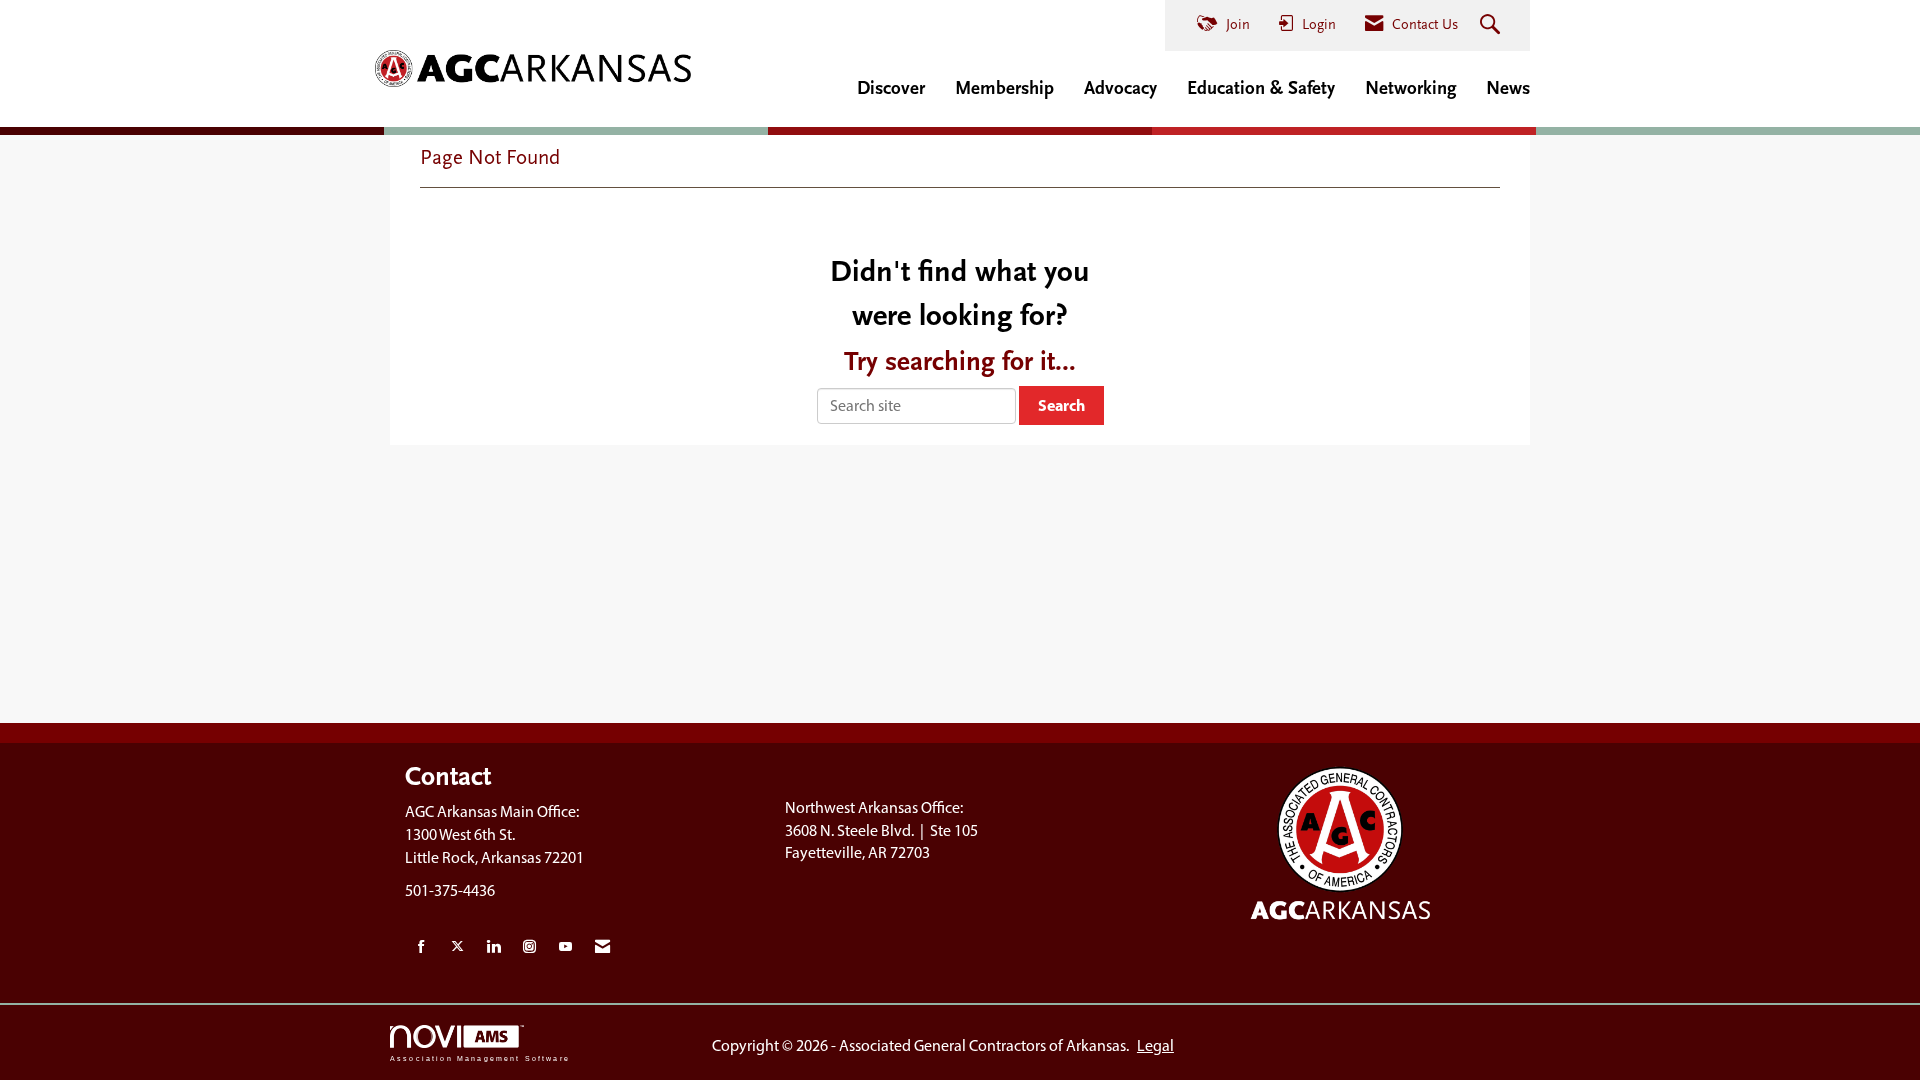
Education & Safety (1261, 88)
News (1508, 88)
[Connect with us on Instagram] (529, 947)
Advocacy (1120, 88)
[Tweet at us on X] (457, 947)
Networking (1410, 88)
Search (1061, 405)
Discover (891, 88)
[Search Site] (1492, 26)
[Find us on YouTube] (565, 947)
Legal (1155, 1045)
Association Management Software (480, 1058)
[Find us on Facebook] (421, 947)
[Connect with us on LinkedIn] (493, 947)
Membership (1004, 88)
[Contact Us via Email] (602, 947)
